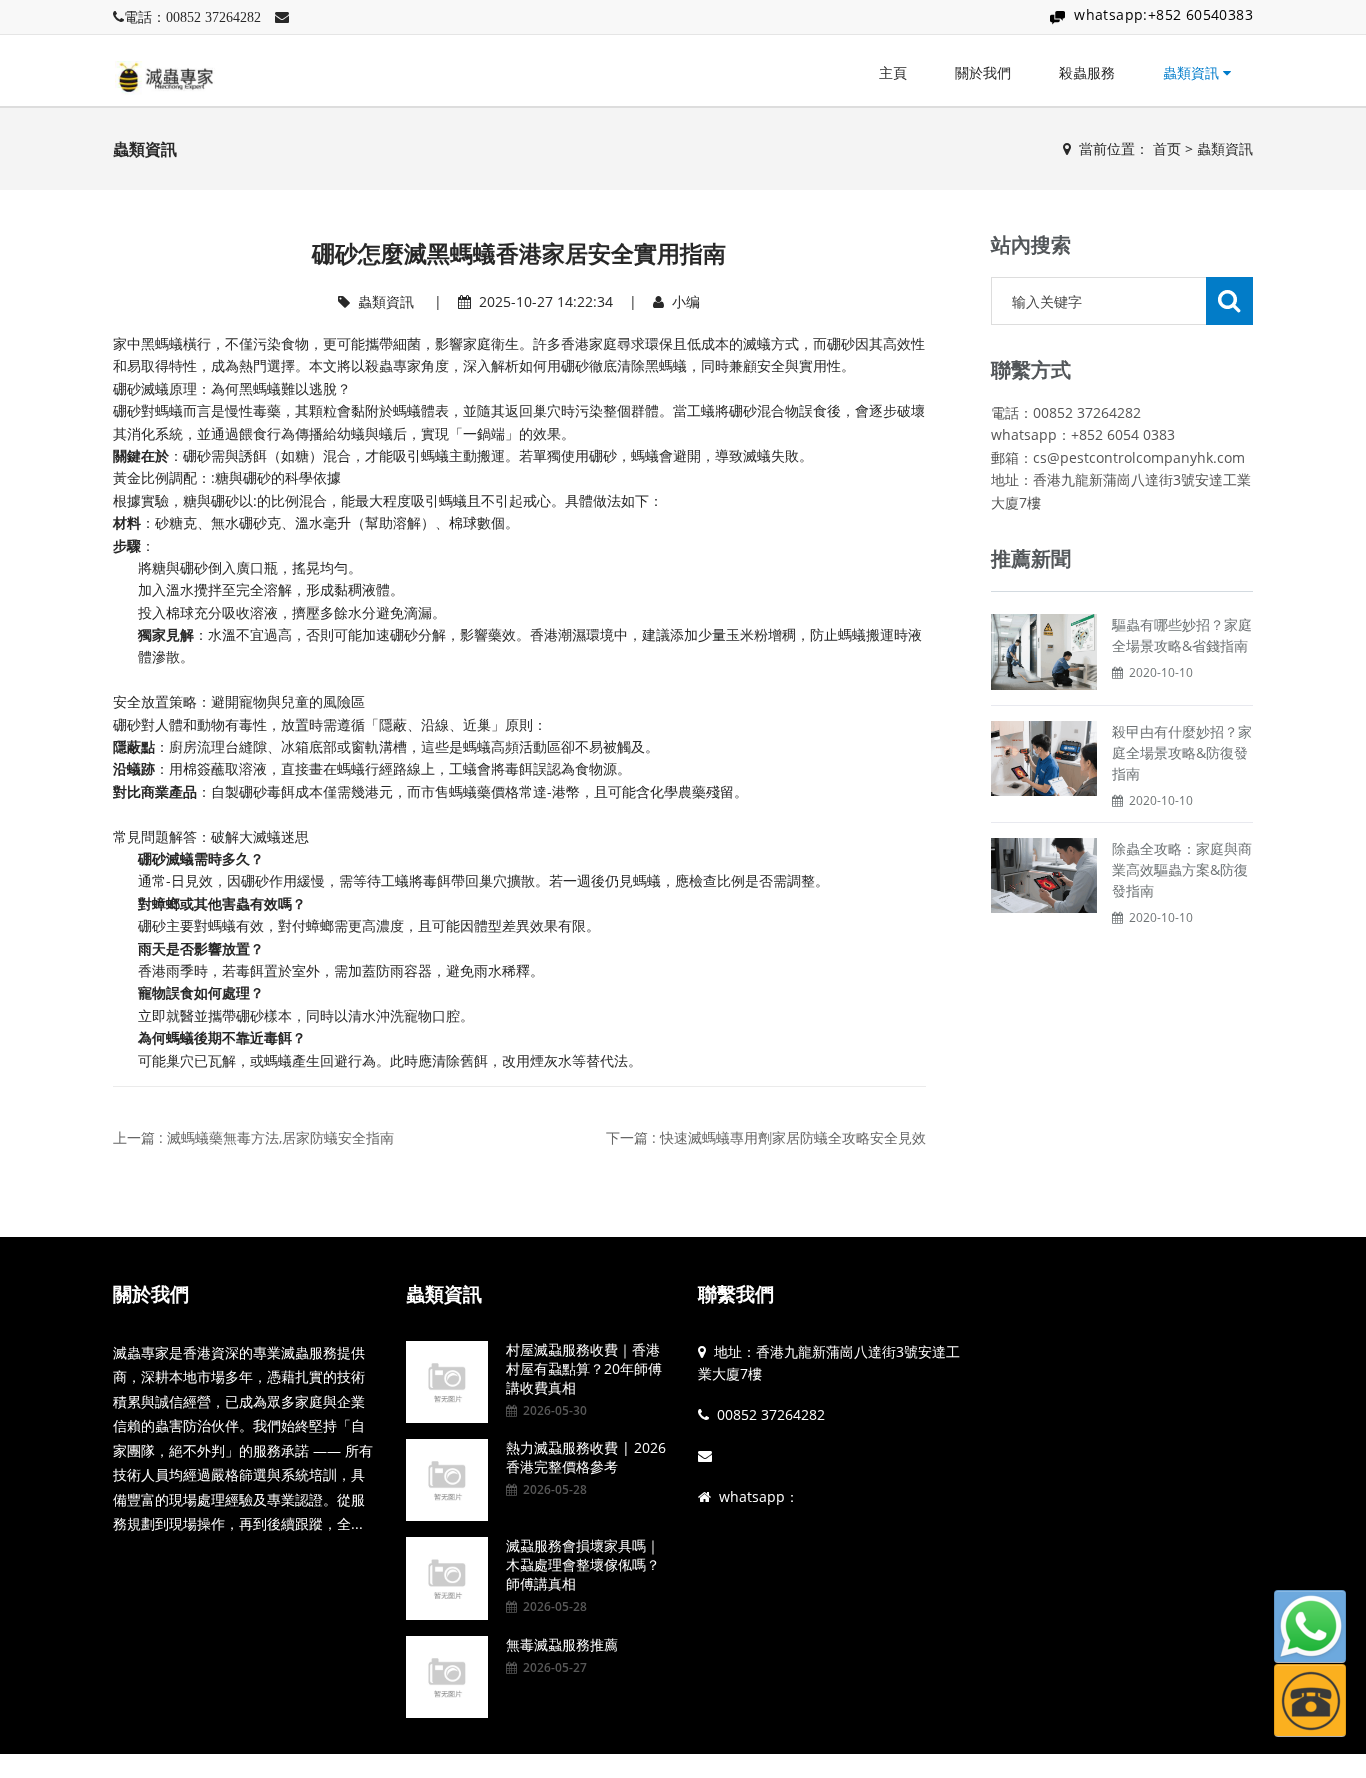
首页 (1167, 148)
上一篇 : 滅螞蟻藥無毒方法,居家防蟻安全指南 (253, 1137)
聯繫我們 (736, 1294)
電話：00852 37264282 (192, 17)
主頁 (893, 72)
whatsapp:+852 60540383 (1163, 14)
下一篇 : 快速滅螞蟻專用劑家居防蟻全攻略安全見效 (766, 1137)
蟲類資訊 (1193, 72)
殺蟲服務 (1087, 72)
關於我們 (983, 72)
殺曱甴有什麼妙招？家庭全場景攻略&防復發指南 (1182, 752)
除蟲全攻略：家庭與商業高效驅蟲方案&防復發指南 (1182, 869)
